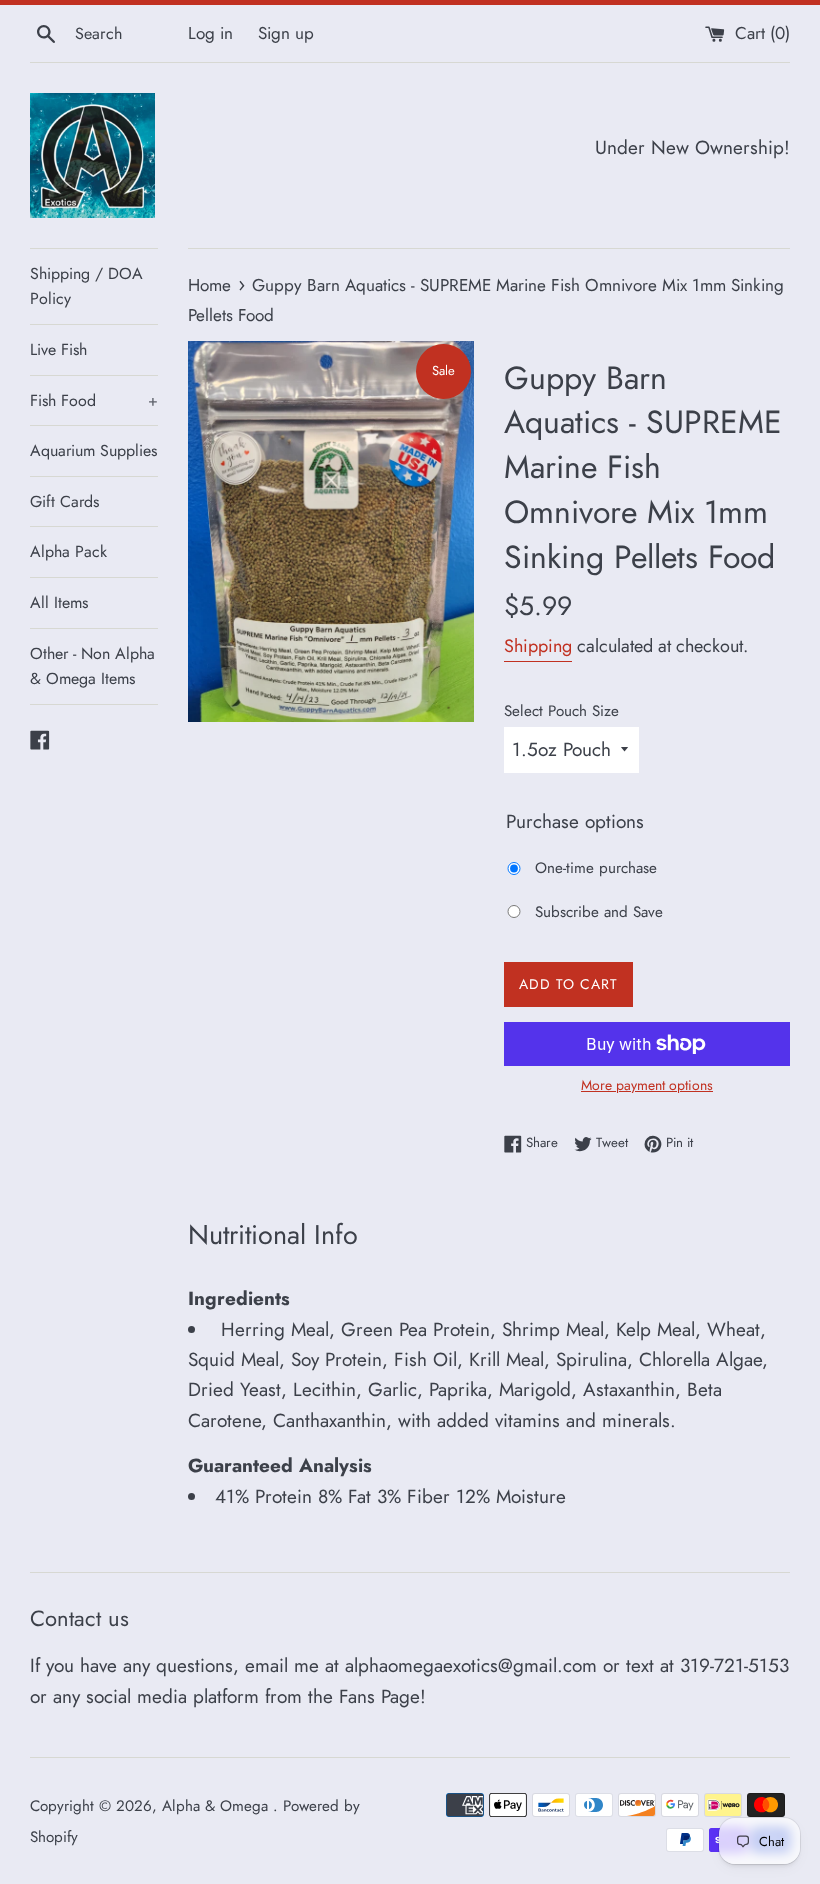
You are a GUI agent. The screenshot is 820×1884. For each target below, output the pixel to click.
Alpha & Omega (217, 1806)
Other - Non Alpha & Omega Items (92, 666)
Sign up (286, 33)
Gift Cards (64, 501)
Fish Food (94, 400)
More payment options (647, 1085)
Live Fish (58, 349)
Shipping (538, 646)
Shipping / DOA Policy (86, 286)
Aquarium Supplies (93, 450)
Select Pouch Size (561, 711)
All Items (59, 602)
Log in (210, 33)
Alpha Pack (68, 551)
